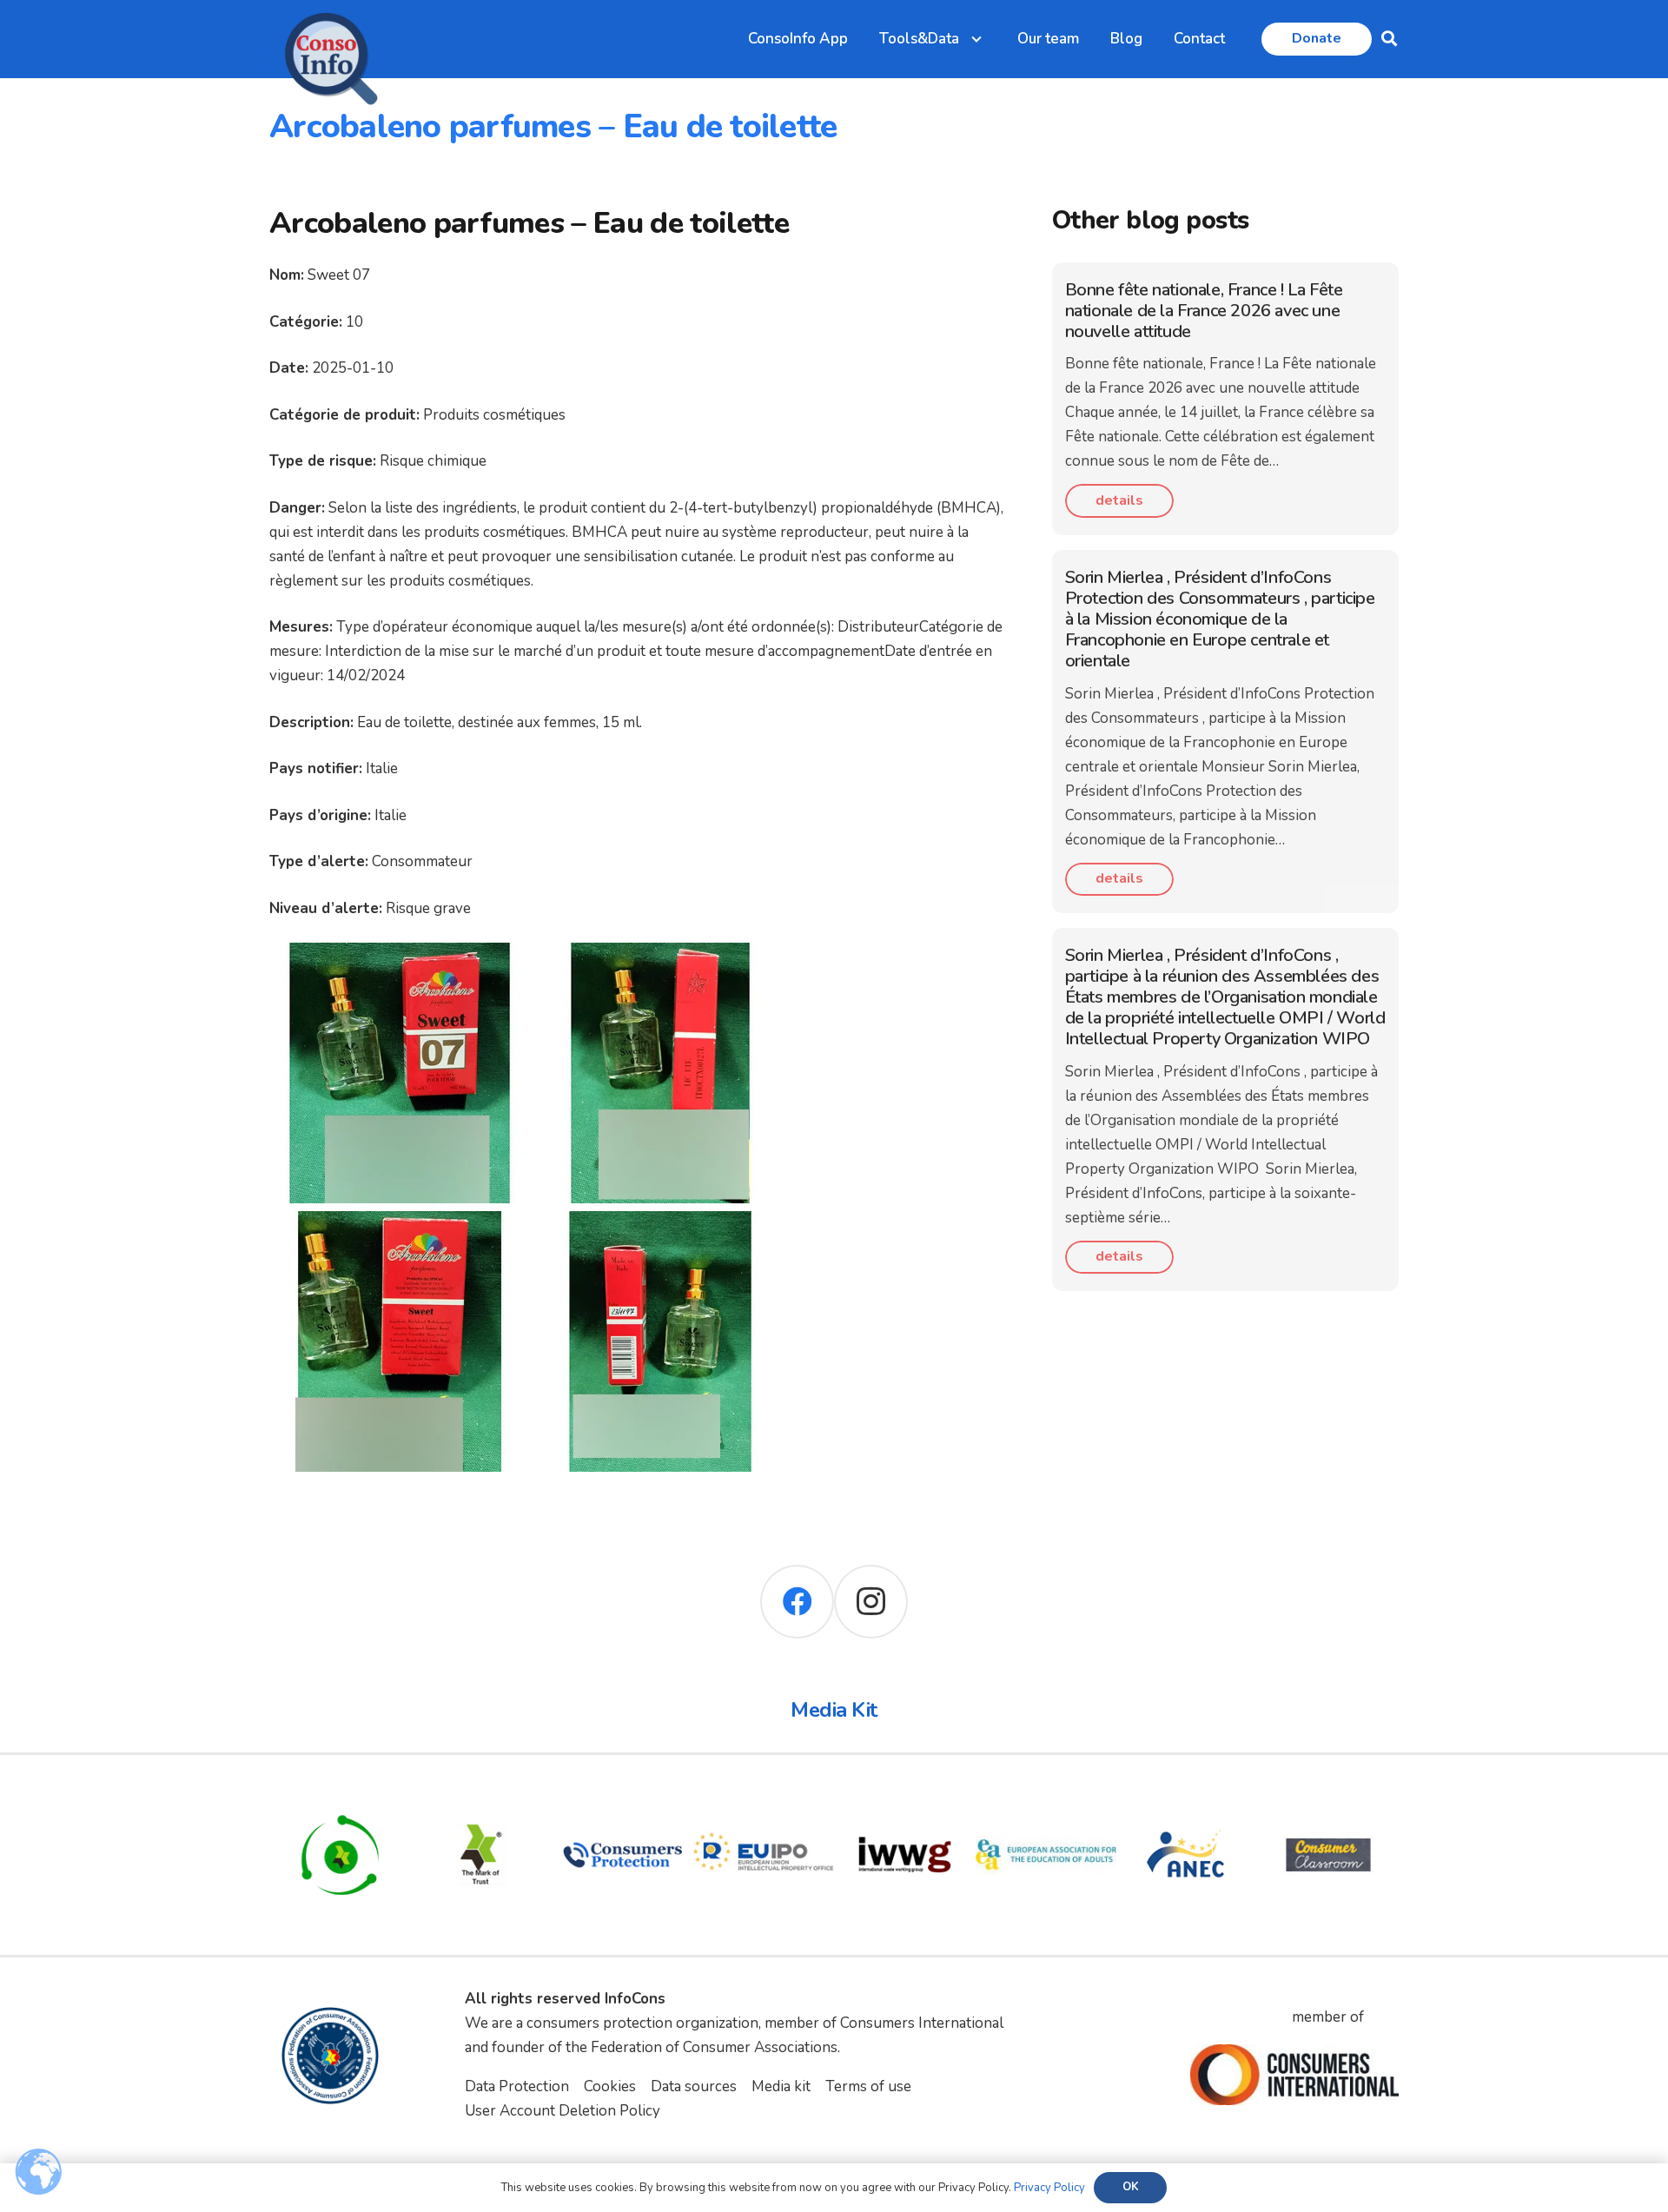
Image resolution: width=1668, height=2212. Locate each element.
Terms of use (868, 2086)
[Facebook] (797, 1602)
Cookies (610, 2086)
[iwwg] (905, 1796)
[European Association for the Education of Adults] (1046, 1796)
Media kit (781, 2086)
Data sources (694, 2086)
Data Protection (517, 2086)
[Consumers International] (1294, 2075)
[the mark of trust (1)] (482, 1796)
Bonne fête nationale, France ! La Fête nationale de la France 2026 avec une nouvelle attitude (1204, 311)
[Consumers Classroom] (1329, 1796)
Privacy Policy (1049, 2188)
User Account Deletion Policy (563, 2111)
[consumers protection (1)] (622, 1796)
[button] (1389, 39)
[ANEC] (1187, 1796)
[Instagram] (871, 1602)
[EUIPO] (764, 1796)
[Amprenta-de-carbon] (340, 1796)
